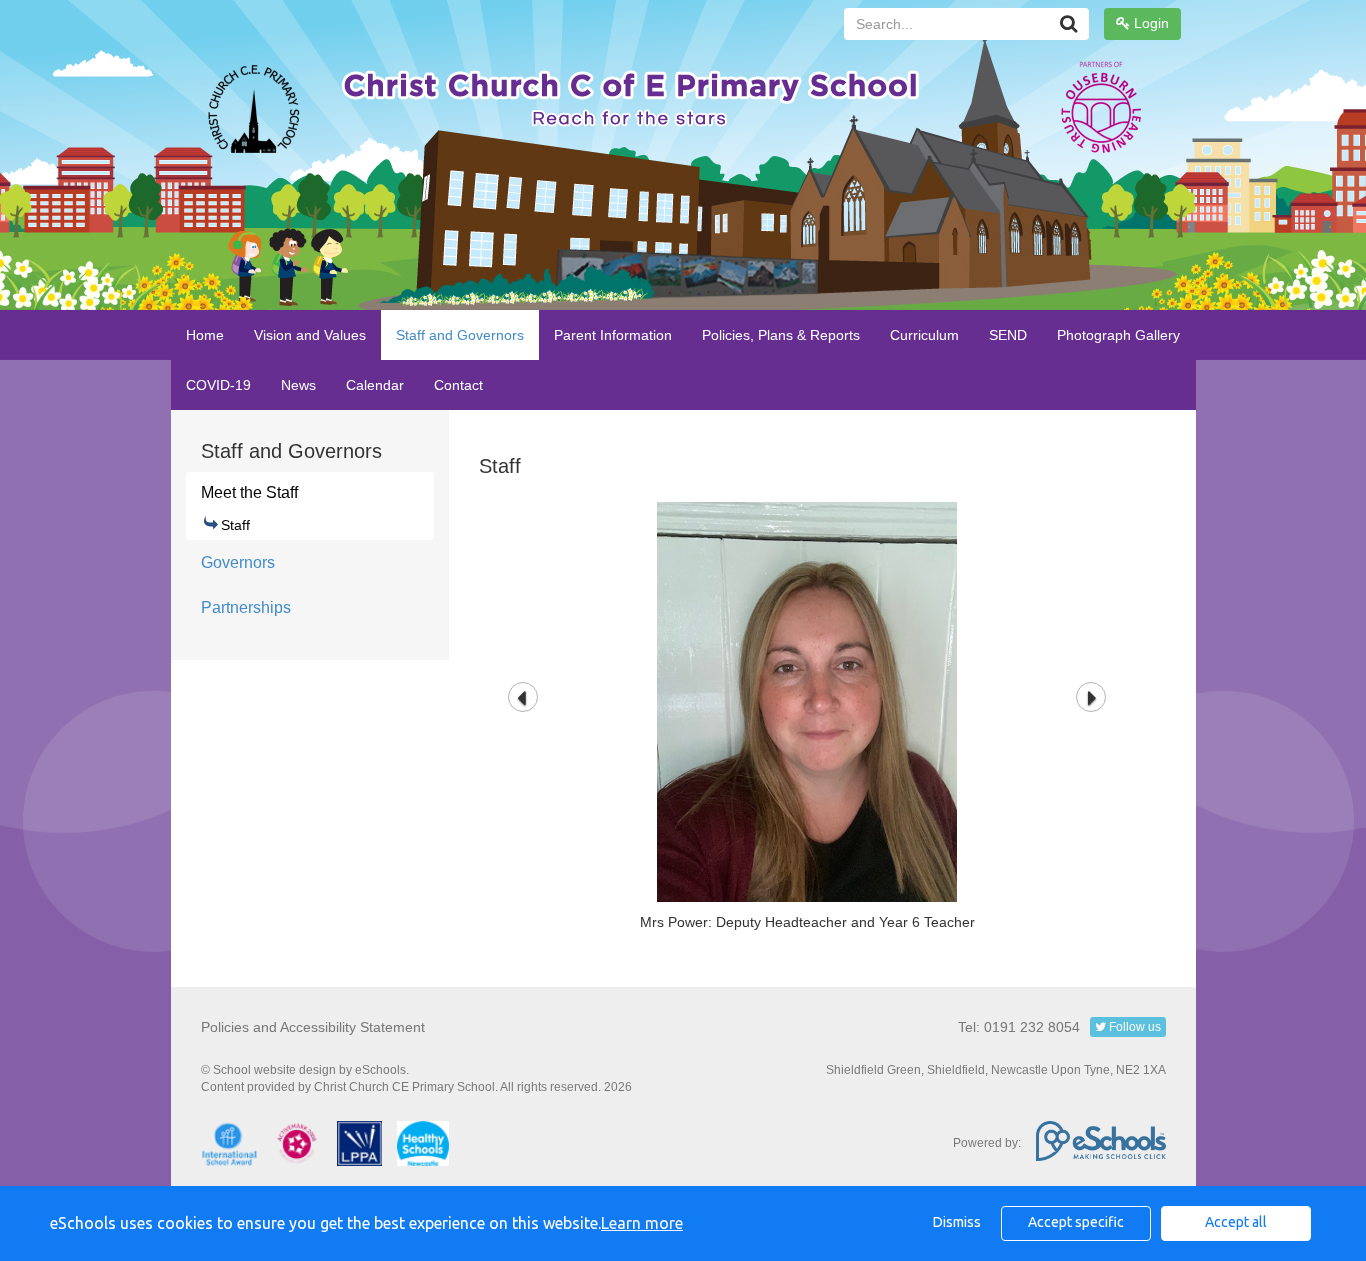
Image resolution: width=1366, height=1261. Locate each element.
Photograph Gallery (1118, 335)
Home (205, 335)
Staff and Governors (460, 335)
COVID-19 (218, 385)
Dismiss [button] (957, 1222)
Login (1149, 23)
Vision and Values (310, 335)
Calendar (375, 385)
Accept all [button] (1236, 1222)
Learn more (642, 1223)
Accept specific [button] (1076, 1222)
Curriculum (924, 335)
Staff (235, 525)
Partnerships (246, 607)
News (298, 385)
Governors (238, 562)
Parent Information (613, 335)
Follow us (1133, 1027)
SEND (1008, 335)
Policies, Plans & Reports (781, 335)
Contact (458, 385)
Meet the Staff (249, 492)
